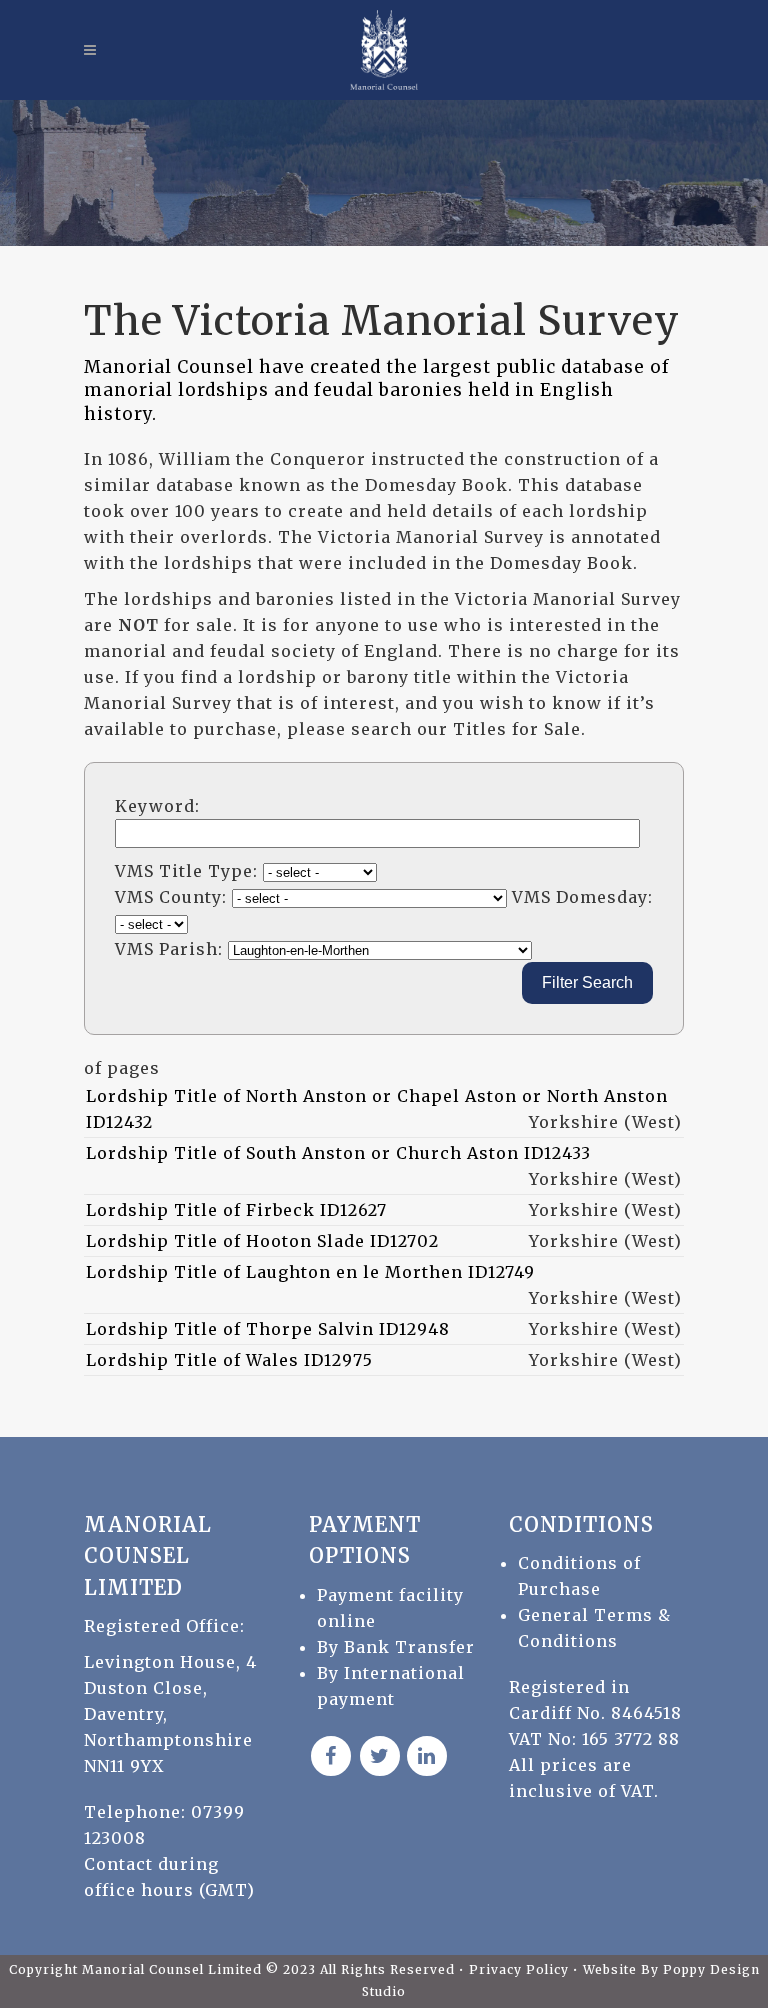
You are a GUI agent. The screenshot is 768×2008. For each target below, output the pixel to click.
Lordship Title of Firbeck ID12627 (236, 1210)
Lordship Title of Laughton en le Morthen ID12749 (310, 1272)
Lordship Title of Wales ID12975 (229, 1360)
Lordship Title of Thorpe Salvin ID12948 (268, 1329)
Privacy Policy (521, 1969)
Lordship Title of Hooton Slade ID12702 (262, 1241)
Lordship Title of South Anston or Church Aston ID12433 (338, 1153)
